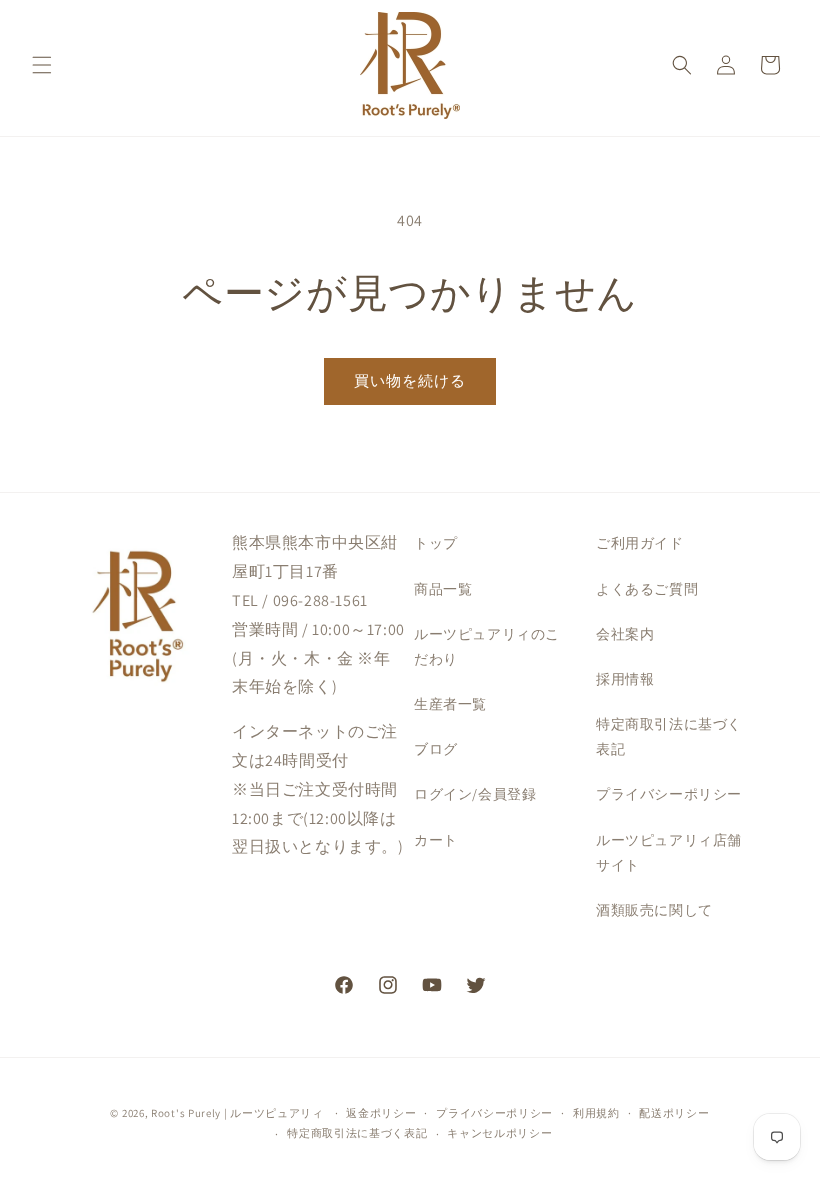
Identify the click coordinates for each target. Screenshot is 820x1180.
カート (436, 840)
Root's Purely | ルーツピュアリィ (237, 1113)
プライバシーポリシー (669, 794)
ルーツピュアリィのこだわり (487, 646)
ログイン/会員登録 (475, 794)
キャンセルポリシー (499, 1133)
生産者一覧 (450, 704)
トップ (436, 543)
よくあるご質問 (647, 589)
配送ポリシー (674, 1113)
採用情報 (625, 679)
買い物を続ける (410, 380)
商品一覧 (443, 589)
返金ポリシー (381, 1113)
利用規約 (596, 1113)
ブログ (436, 749)
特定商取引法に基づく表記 (669, 736)
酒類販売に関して (654, 910)
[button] (42, 65)
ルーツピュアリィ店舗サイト (669, 852)
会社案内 (625, 634)
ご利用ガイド (640, 543)
